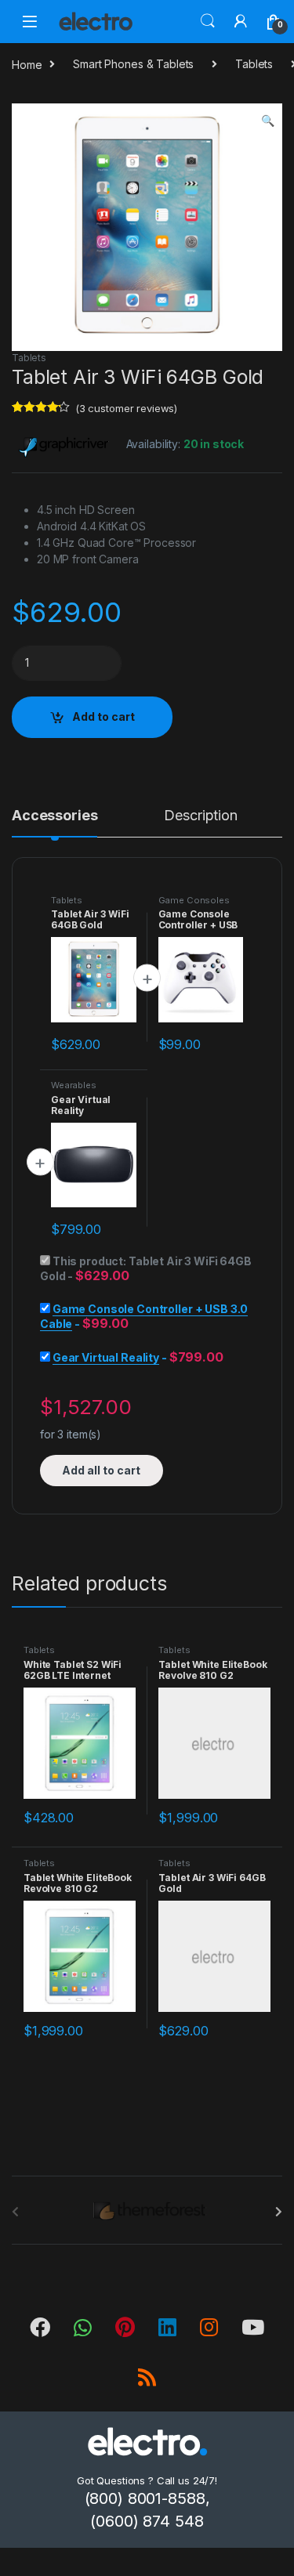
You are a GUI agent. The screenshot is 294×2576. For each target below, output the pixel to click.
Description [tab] (200, 816)
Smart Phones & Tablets (133, 64)
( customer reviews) (126, 408)
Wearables (74, 1085)
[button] (268, 121)
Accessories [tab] (54, 816)
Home (27, 64)
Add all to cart (101, 1470)
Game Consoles (194, 900)
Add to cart (103, 716)
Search (208, 21)
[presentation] (279, 2212)
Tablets (254, 64)
